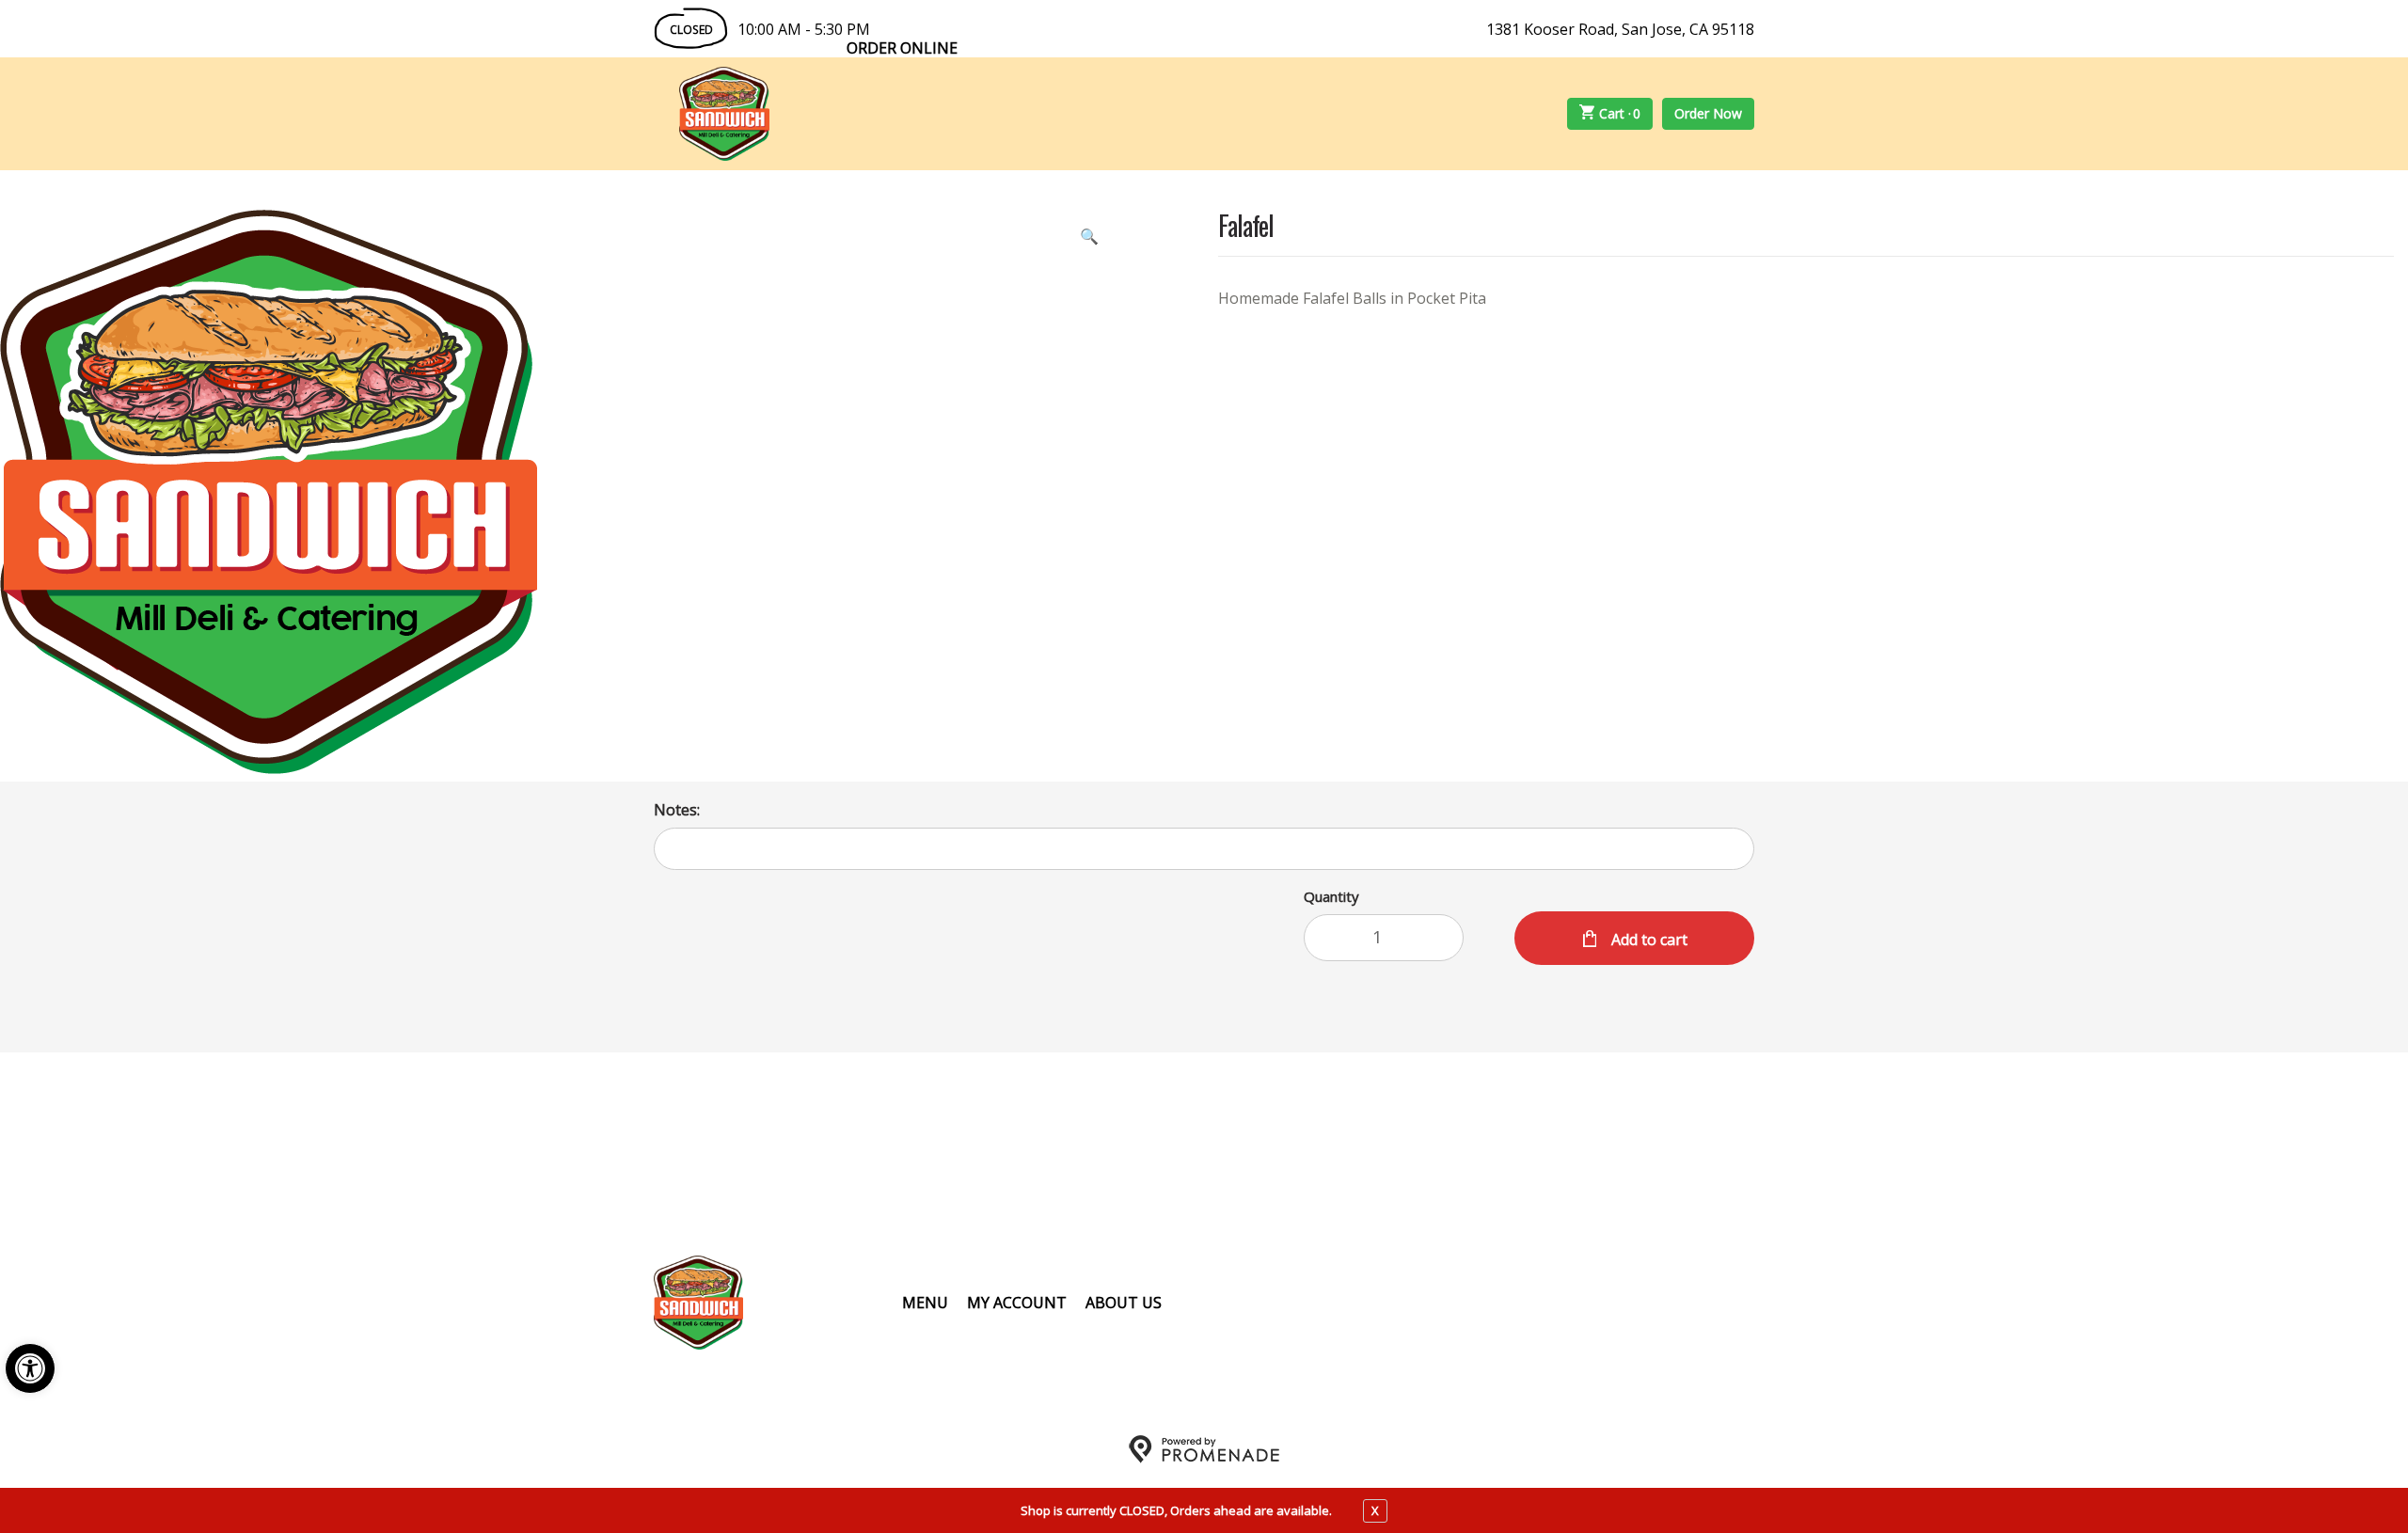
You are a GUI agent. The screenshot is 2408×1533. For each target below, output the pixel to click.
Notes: (677, 810)
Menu (925, 1303)
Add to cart (1648, 940)
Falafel (1246, 227)
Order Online (902, 48)
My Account (1017, 1303)
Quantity (1331, 896)
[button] (30, 1368)
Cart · (1620, 113)
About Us (1124, 1303)
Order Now (1708, 113)
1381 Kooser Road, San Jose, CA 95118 (1620, 29)
